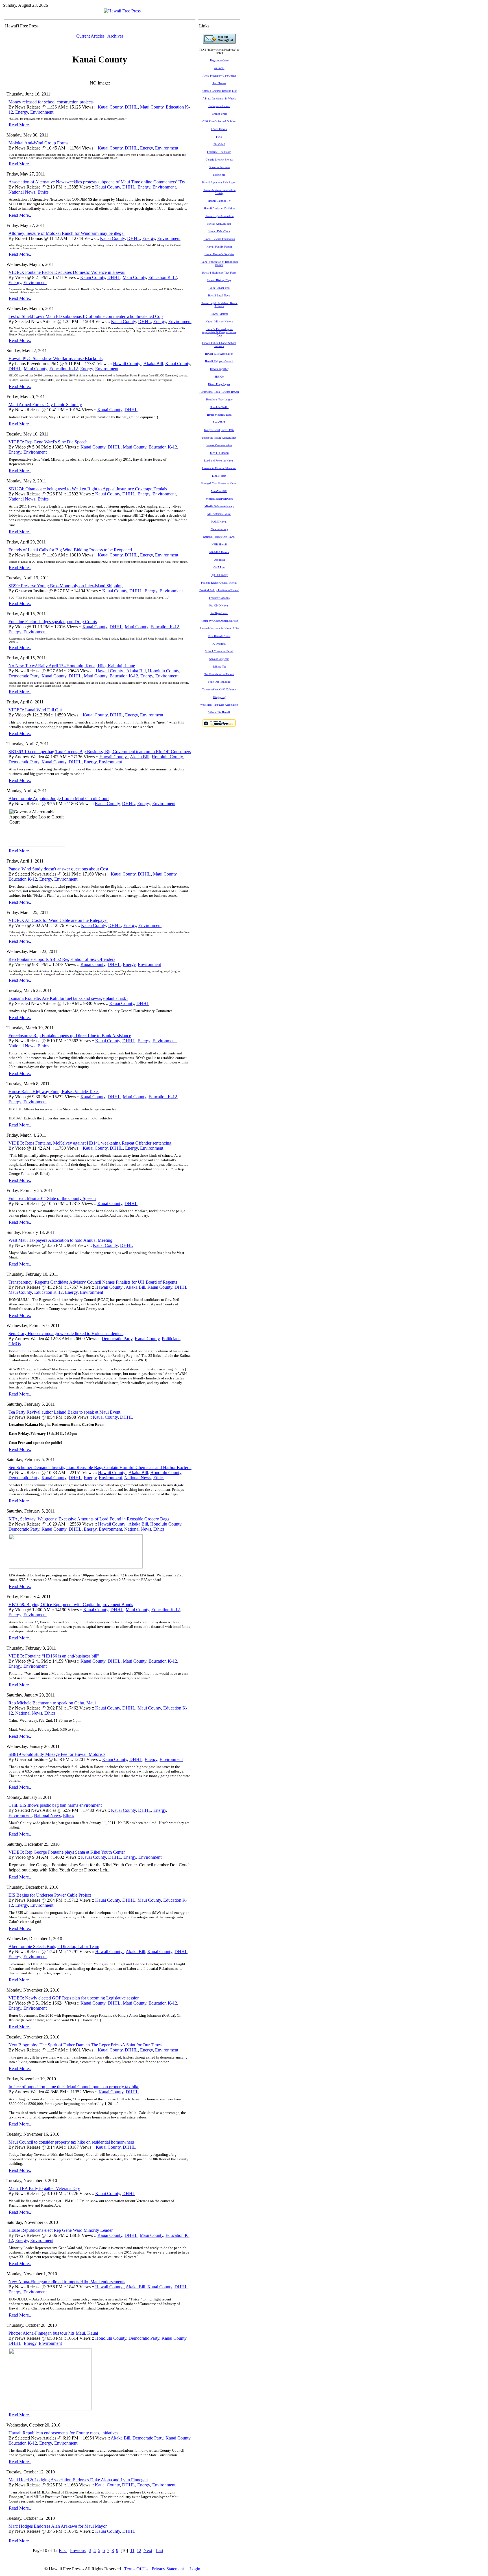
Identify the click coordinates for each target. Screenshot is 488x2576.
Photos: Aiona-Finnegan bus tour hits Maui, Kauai (53, 2333)
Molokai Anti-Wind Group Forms (38, 143)
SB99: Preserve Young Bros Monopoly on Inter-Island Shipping (66, 586)
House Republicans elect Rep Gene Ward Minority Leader (61, 2230)
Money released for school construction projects (51, 102)
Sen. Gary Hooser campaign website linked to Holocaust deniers (66, 1334)
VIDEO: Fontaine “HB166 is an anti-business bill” (54, 1656)
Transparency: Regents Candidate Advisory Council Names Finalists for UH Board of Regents (93, 1282)
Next (148, 2550)
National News (22, 192)
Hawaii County (127, 364)
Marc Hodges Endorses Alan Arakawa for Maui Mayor (58, 2526)
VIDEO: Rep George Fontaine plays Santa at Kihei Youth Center (67, 1852)
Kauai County (110, 107)
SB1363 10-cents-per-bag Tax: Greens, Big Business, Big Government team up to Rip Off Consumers (100, 752)
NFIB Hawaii (219, 544)
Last (159, 2550)
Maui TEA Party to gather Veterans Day (44, 2188)
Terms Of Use (137, 2569)
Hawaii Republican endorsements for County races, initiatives (63, 2433)
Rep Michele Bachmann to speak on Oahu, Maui (52, 1703)
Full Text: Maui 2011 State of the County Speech (52, 1198)
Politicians (171, 1339)
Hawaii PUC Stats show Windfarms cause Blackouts (55, 358)
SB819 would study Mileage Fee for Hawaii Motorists (57, 1754)
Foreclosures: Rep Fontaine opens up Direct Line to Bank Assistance (70, 1036)
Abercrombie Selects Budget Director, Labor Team (54, 1946)
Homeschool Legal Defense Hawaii (219, 392)
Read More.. (20, 125)
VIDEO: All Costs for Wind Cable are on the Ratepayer (58, 920)
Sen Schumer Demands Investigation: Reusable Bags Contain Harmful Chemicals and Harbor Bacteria (100, 1467)
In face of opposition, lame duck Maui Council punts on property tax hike (74, 2087)
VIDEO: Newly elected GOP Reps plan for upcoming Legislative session (74, 1998)
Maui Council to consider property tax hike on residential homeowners (71, 2142)
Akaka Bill (153, 364)
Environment (42, 112)
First (63, 2550)
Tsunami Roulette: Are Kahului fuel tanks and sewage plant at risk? (68, 998)
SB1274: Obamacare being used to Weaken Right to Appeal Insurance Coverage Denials (88, 489)
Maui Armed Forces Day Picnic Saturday (45, 405)
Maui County (152, 107)
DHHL (131, 107)
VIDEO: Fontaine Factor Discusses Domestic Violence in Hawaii (67, 272)
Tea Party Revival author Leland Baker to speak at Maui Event (64, 1412)
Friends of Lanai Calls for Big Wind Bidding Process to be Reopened (70, 550)
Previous (78, 2550)
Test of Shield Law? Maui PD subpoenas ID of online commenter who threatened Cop (86, 316)
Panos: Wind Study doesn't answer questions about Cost (58, 869)
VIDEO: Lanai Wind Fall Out (35, 710)
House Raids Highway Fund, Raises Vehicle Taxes (54, 1092)
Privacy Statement (168, 2569)
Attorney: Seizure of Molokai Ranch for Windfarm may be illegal (67, 233)
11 (132, 2550)
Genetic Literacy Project (219, 160)
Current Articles (90, 36)
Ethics (43, 192)
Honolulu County (164, 671)
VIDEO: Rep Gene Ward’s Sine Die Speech (48, 442)
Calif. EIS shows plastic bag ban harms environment (55, 1805)
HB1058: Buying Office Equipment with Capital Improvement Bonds (71, 1605)
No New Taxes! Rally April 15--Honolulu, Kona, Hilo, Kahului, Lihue (72, 666)
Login (195, 2569)
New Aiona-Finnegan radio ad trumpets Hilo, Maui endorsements (67, 2282)
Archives (115, 36)
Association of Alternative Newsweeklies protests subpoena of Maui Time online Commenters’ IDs (97, 182)
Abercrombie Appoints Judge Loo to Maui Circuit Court (59, 799)
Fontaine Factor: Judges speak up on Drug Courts (53, 622)
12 (139, 2550)
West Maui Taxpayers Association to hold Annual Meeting (60, 1240)
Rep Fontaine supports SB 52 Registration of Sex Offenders (62, 959)
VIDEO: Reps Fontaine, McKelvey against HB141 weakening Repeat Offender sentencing (90, 1143)
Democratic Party (24, 676)
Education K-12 (163, 277)
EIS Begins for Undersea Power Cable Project (50, 1895)
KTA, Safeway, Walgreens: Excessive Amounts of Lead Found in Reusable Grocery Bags (89, 1519)
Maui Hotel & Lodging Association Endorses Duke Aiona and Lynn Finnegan (78, 2480)
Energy (22, 112)
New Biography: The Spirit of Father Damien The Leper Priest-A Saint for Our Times (85, 2045)
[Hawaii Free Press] (122, 11)
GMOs (15, 1344)
